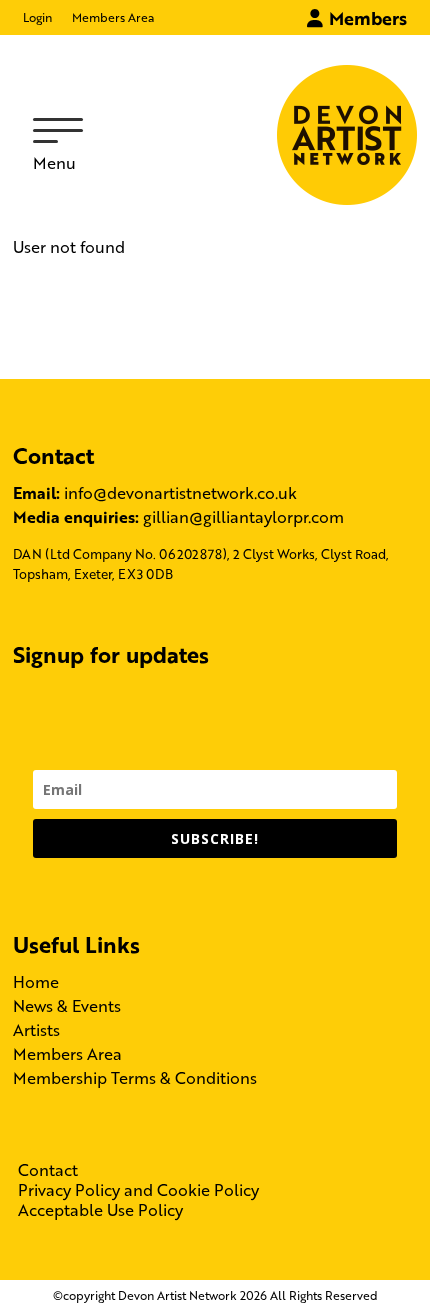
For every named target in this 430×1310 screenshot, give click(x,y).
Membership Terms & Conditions (135, 1077)
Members (365, 17)
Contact (48, 1170)
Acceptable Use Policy (100, 1210)
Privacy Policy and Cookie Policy (138, 1190)
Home (36, 981)
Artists (36, 1029)
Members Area (113, 17)
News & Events (67, 1005)
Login (37, 17)
